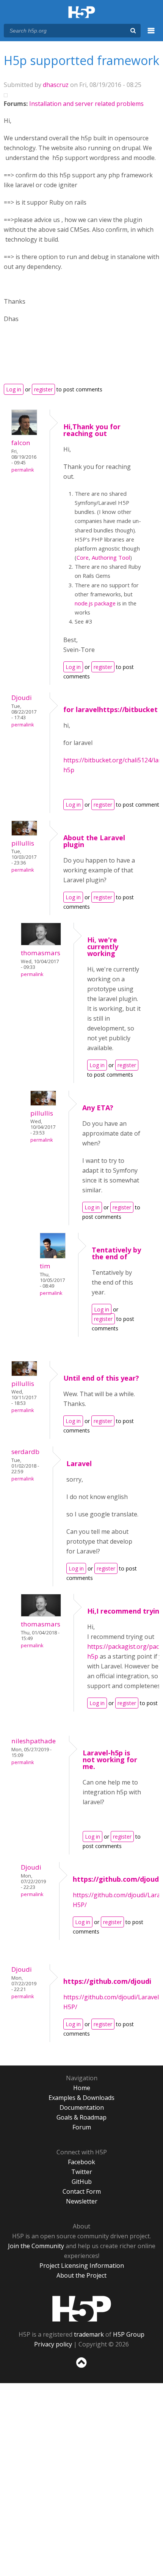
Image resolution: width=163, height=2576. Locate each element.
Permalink (23, 470)
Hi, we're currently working (103, 947)
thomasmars (41, 953)
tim (45, 1266)
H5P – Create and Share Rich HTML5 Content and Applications (82, 13)
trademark (89, 2334)
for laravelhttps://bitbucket (110, 709)
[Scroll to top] (81, 2368)
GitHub (82, 2182)
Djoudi (22, 698)
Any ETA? (98, 1108)
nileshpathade (34, 1741)
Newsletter (82, 2201)
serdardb (25, 1452)
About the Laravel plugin (94, 841)
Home (82, 2088)
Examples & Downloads (81, 2098)
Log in (14, 389)
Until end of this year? (101, 1378)
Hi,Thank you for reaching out (92, 430)
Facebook (81, 2162)
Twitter (82, 2172)
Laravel (79, 1463)
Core (83, 557)
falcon (21, 443)
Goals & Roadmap (81, 2117)
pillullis (23, 843)
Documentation (82, 2107)
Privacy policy (53, 2344)
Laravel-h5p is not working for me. (110, 1760)
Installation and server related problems (86, 104)
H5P (82, 2309)
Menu (151, 35)
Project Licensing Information (82, 2266)
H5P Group (129, 2334)
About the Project (81, 2275)
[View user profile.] (24, 433)
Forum (82, 2127)
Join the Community (36, 2246)
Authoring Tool (111, 557)
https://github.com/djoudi (117, 1879)
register (43, 389)
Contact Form (82, 2191)
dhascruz (56, 85)
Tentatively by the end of (116, 1253)
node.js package (95, 603)
